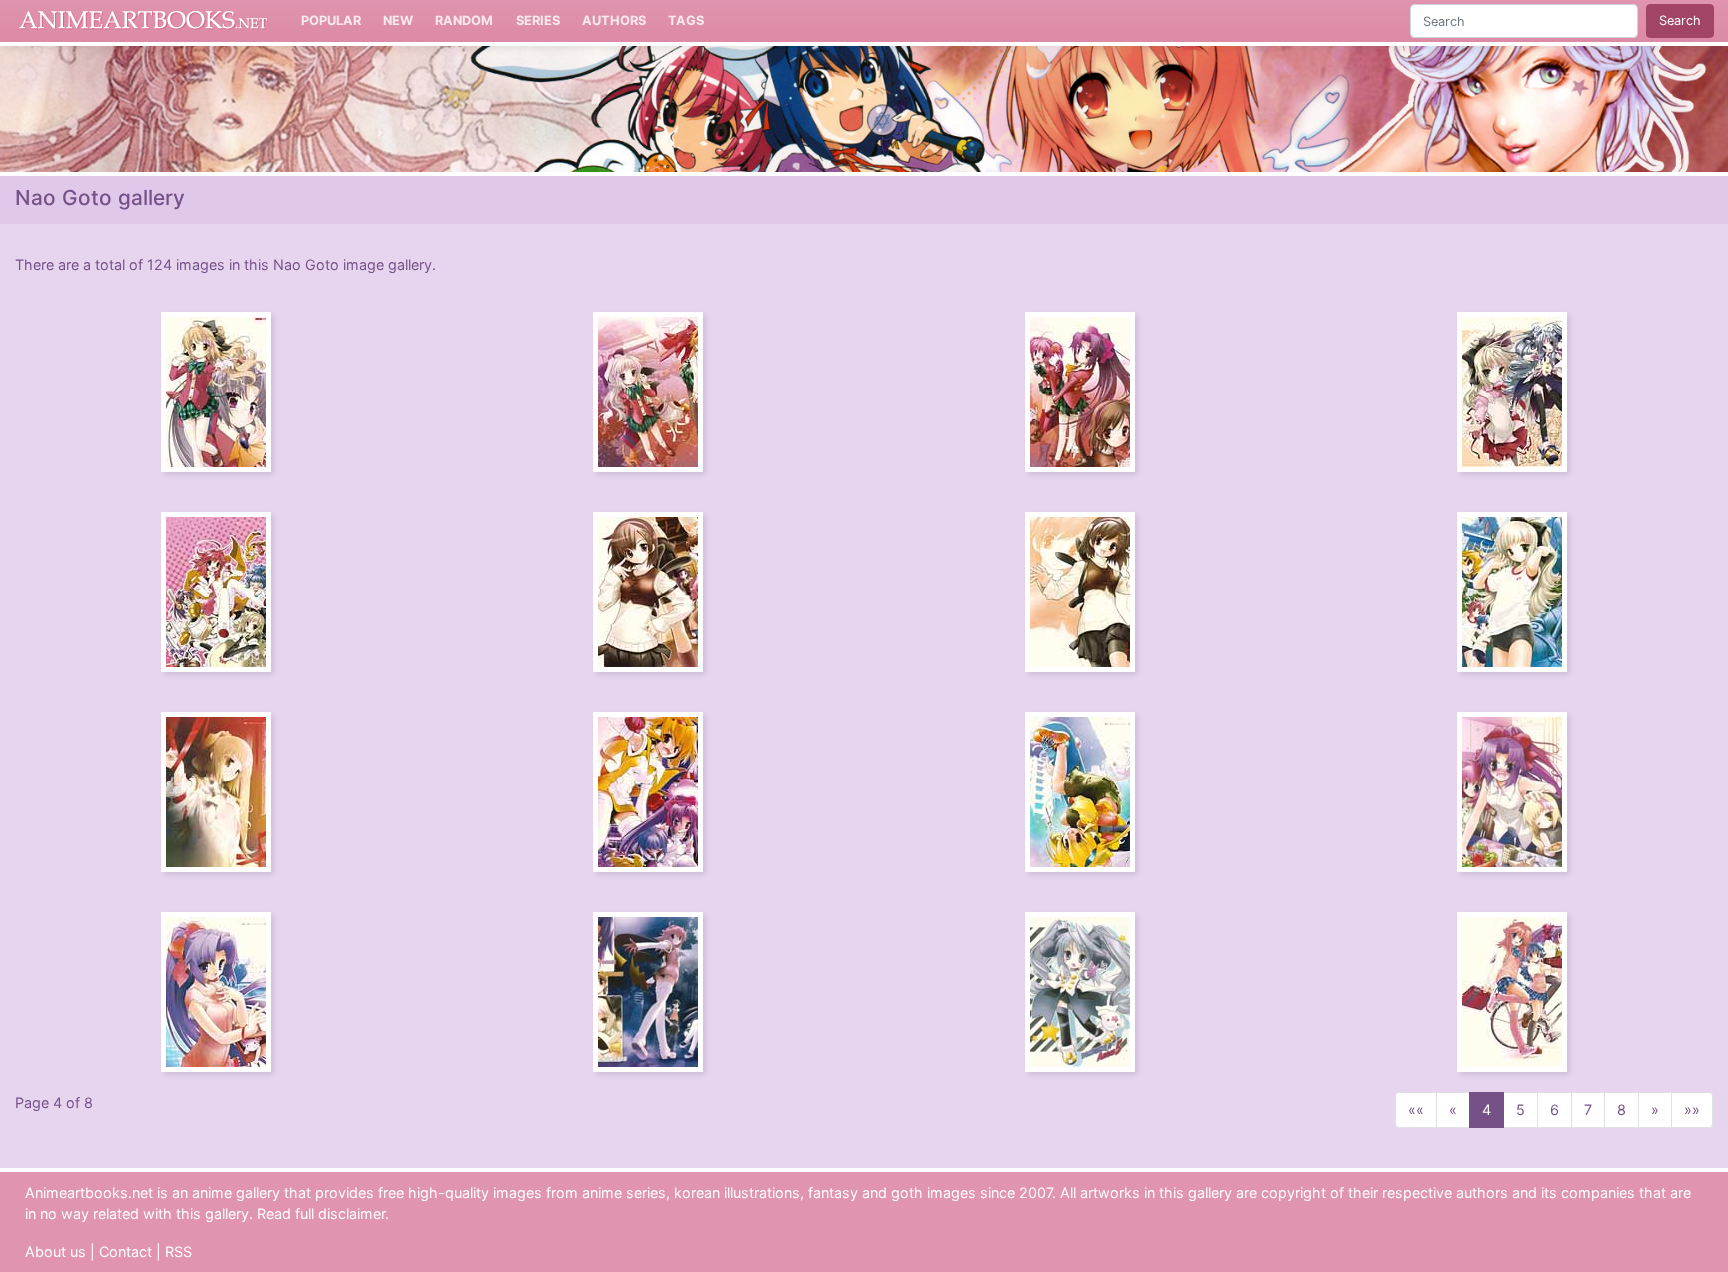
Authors (614, 20)
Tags (686, 20)
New (398, 20)
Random (464, 20)
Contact (125, 1251)
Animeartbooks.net (143, 21)
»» (1692, 1109)
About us (55, 1251)
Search (1680, 20)
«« (1416, 1109)
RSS (178, 1251)
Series (538, 20)
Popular (331, 20)
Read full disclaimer (321, 1213)
